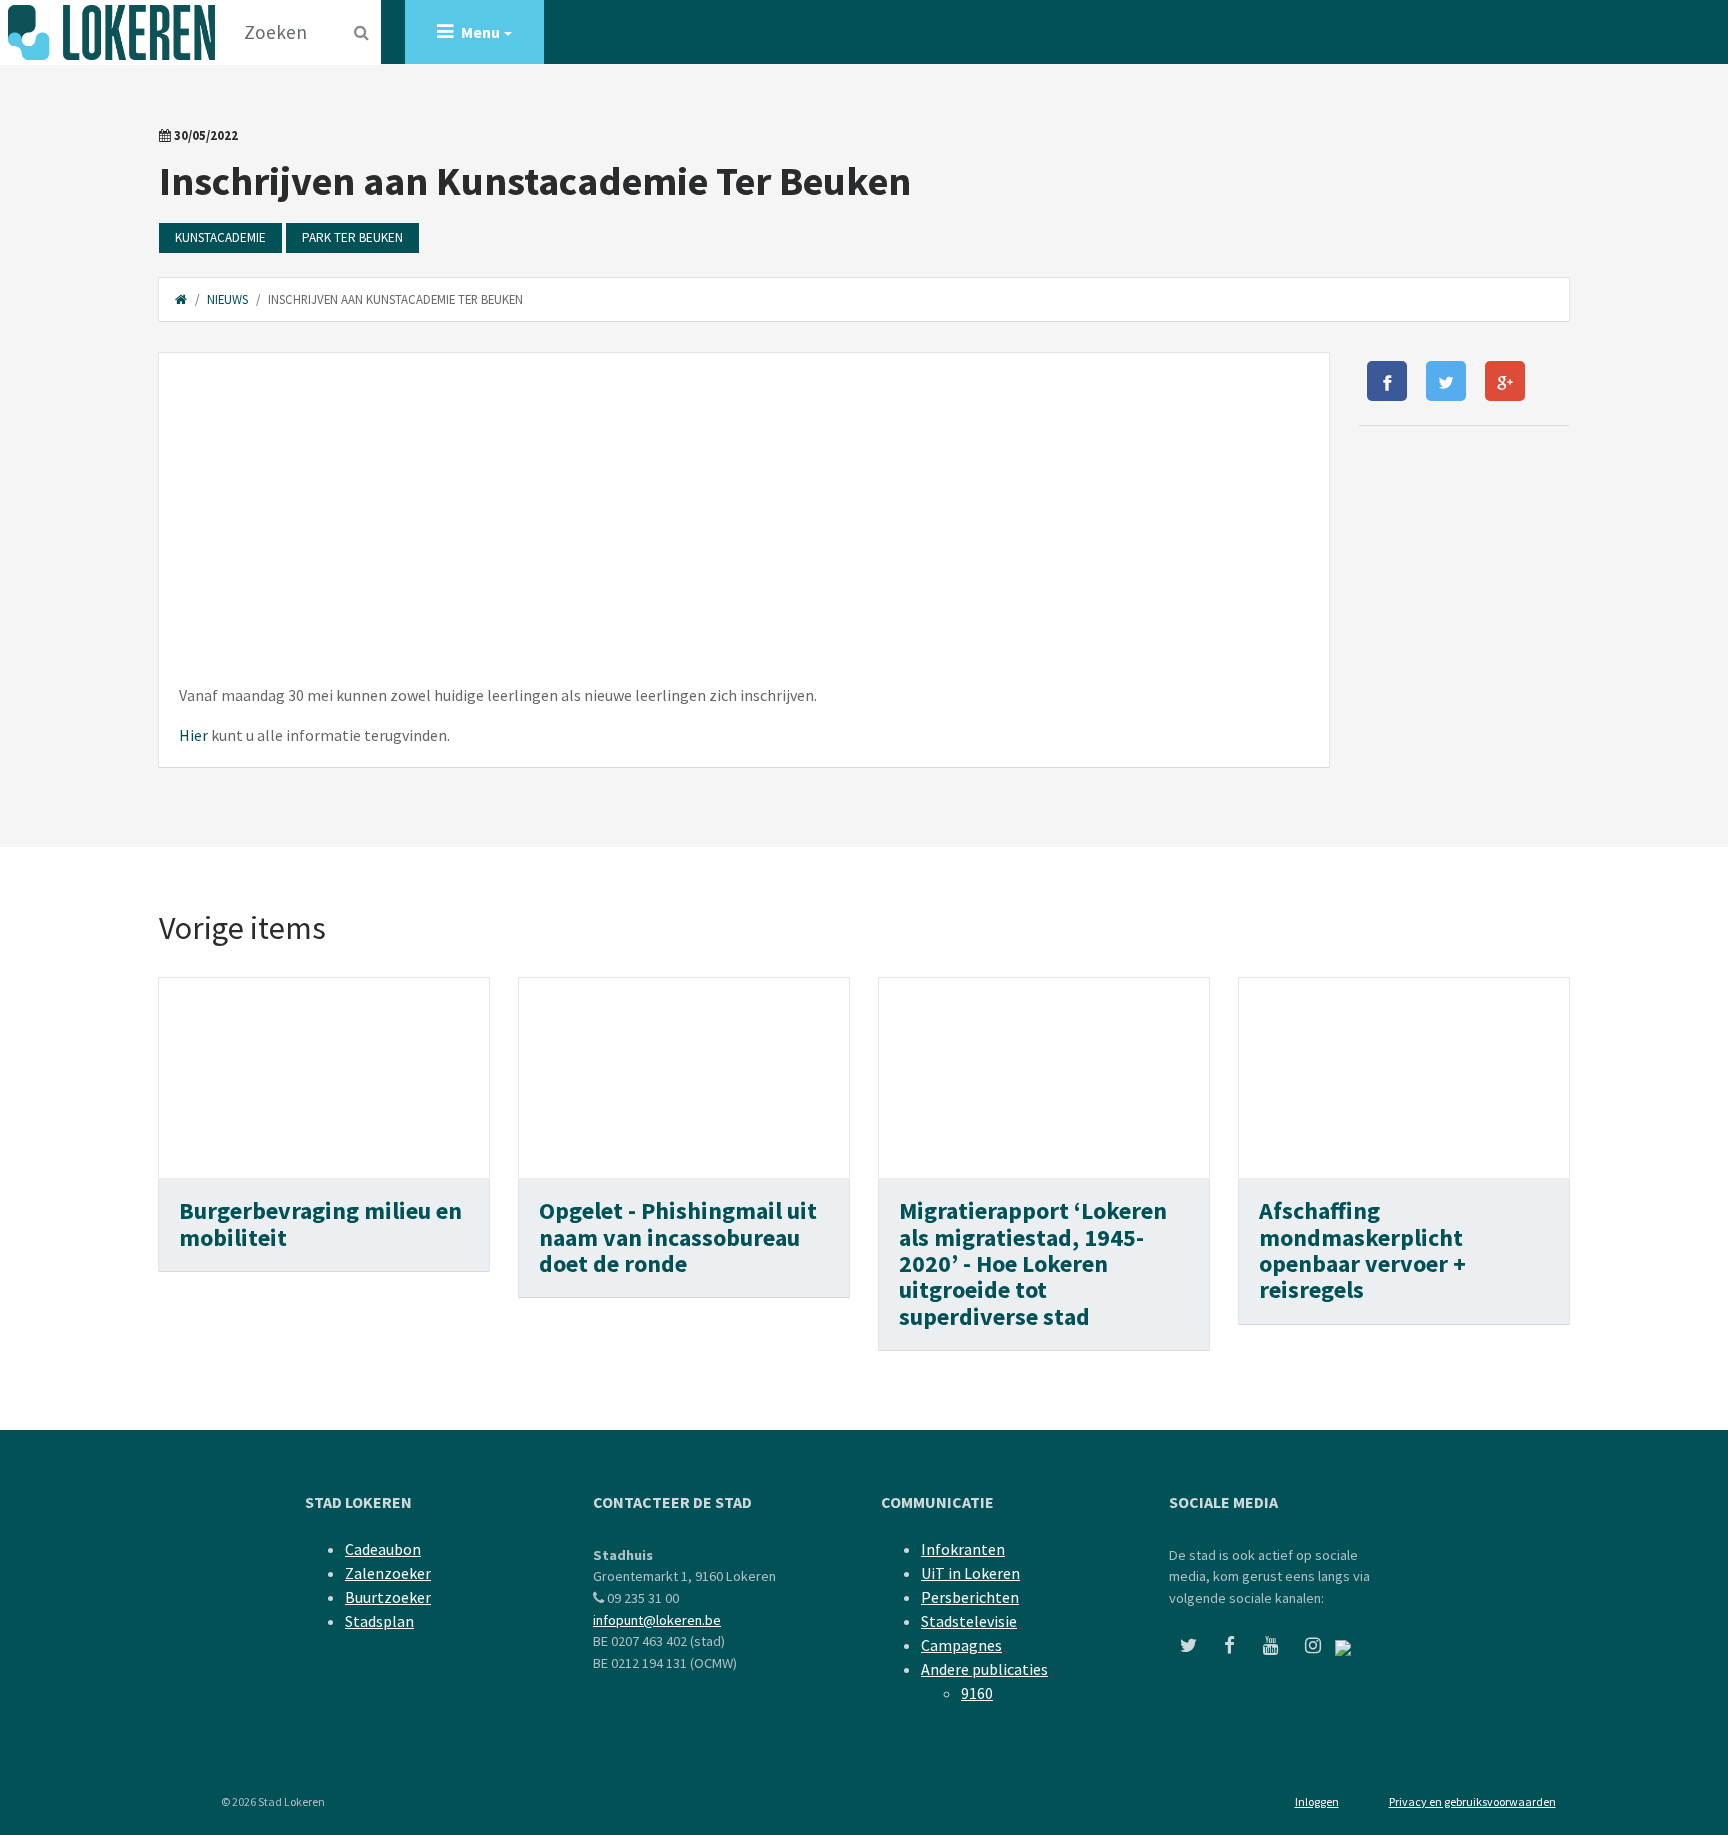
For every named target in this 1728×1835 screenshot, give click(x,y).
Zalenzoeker (388, 1573)
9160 (977, 1693)
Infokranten (963, 1549)
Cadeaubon (383, 1549)
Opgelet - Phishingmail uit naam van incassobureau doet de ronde (678, 1237)
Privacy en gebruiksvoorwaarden (1472, 1801)
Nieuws (227, 299)
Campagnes (961, 1645)
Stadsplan (379, 1621)
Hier (193, 735)
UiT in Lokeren (970, 1573)
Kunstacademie (220, 237)
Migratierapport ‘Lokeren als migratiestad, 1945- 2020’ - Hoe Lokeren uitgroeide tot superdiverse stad (1033, 1263)
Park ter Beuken (352, 237)
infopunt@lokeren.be (657, 1620)
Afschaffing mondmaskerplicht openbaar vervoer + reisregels (1362, 1250)
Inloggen (1317, 1801)
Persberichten (970, 1597)
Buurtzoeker (388, 1597)
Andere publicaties (984, 1669)
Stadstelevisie (969, 1621)
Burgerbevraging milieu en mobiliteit (320, 1223)
